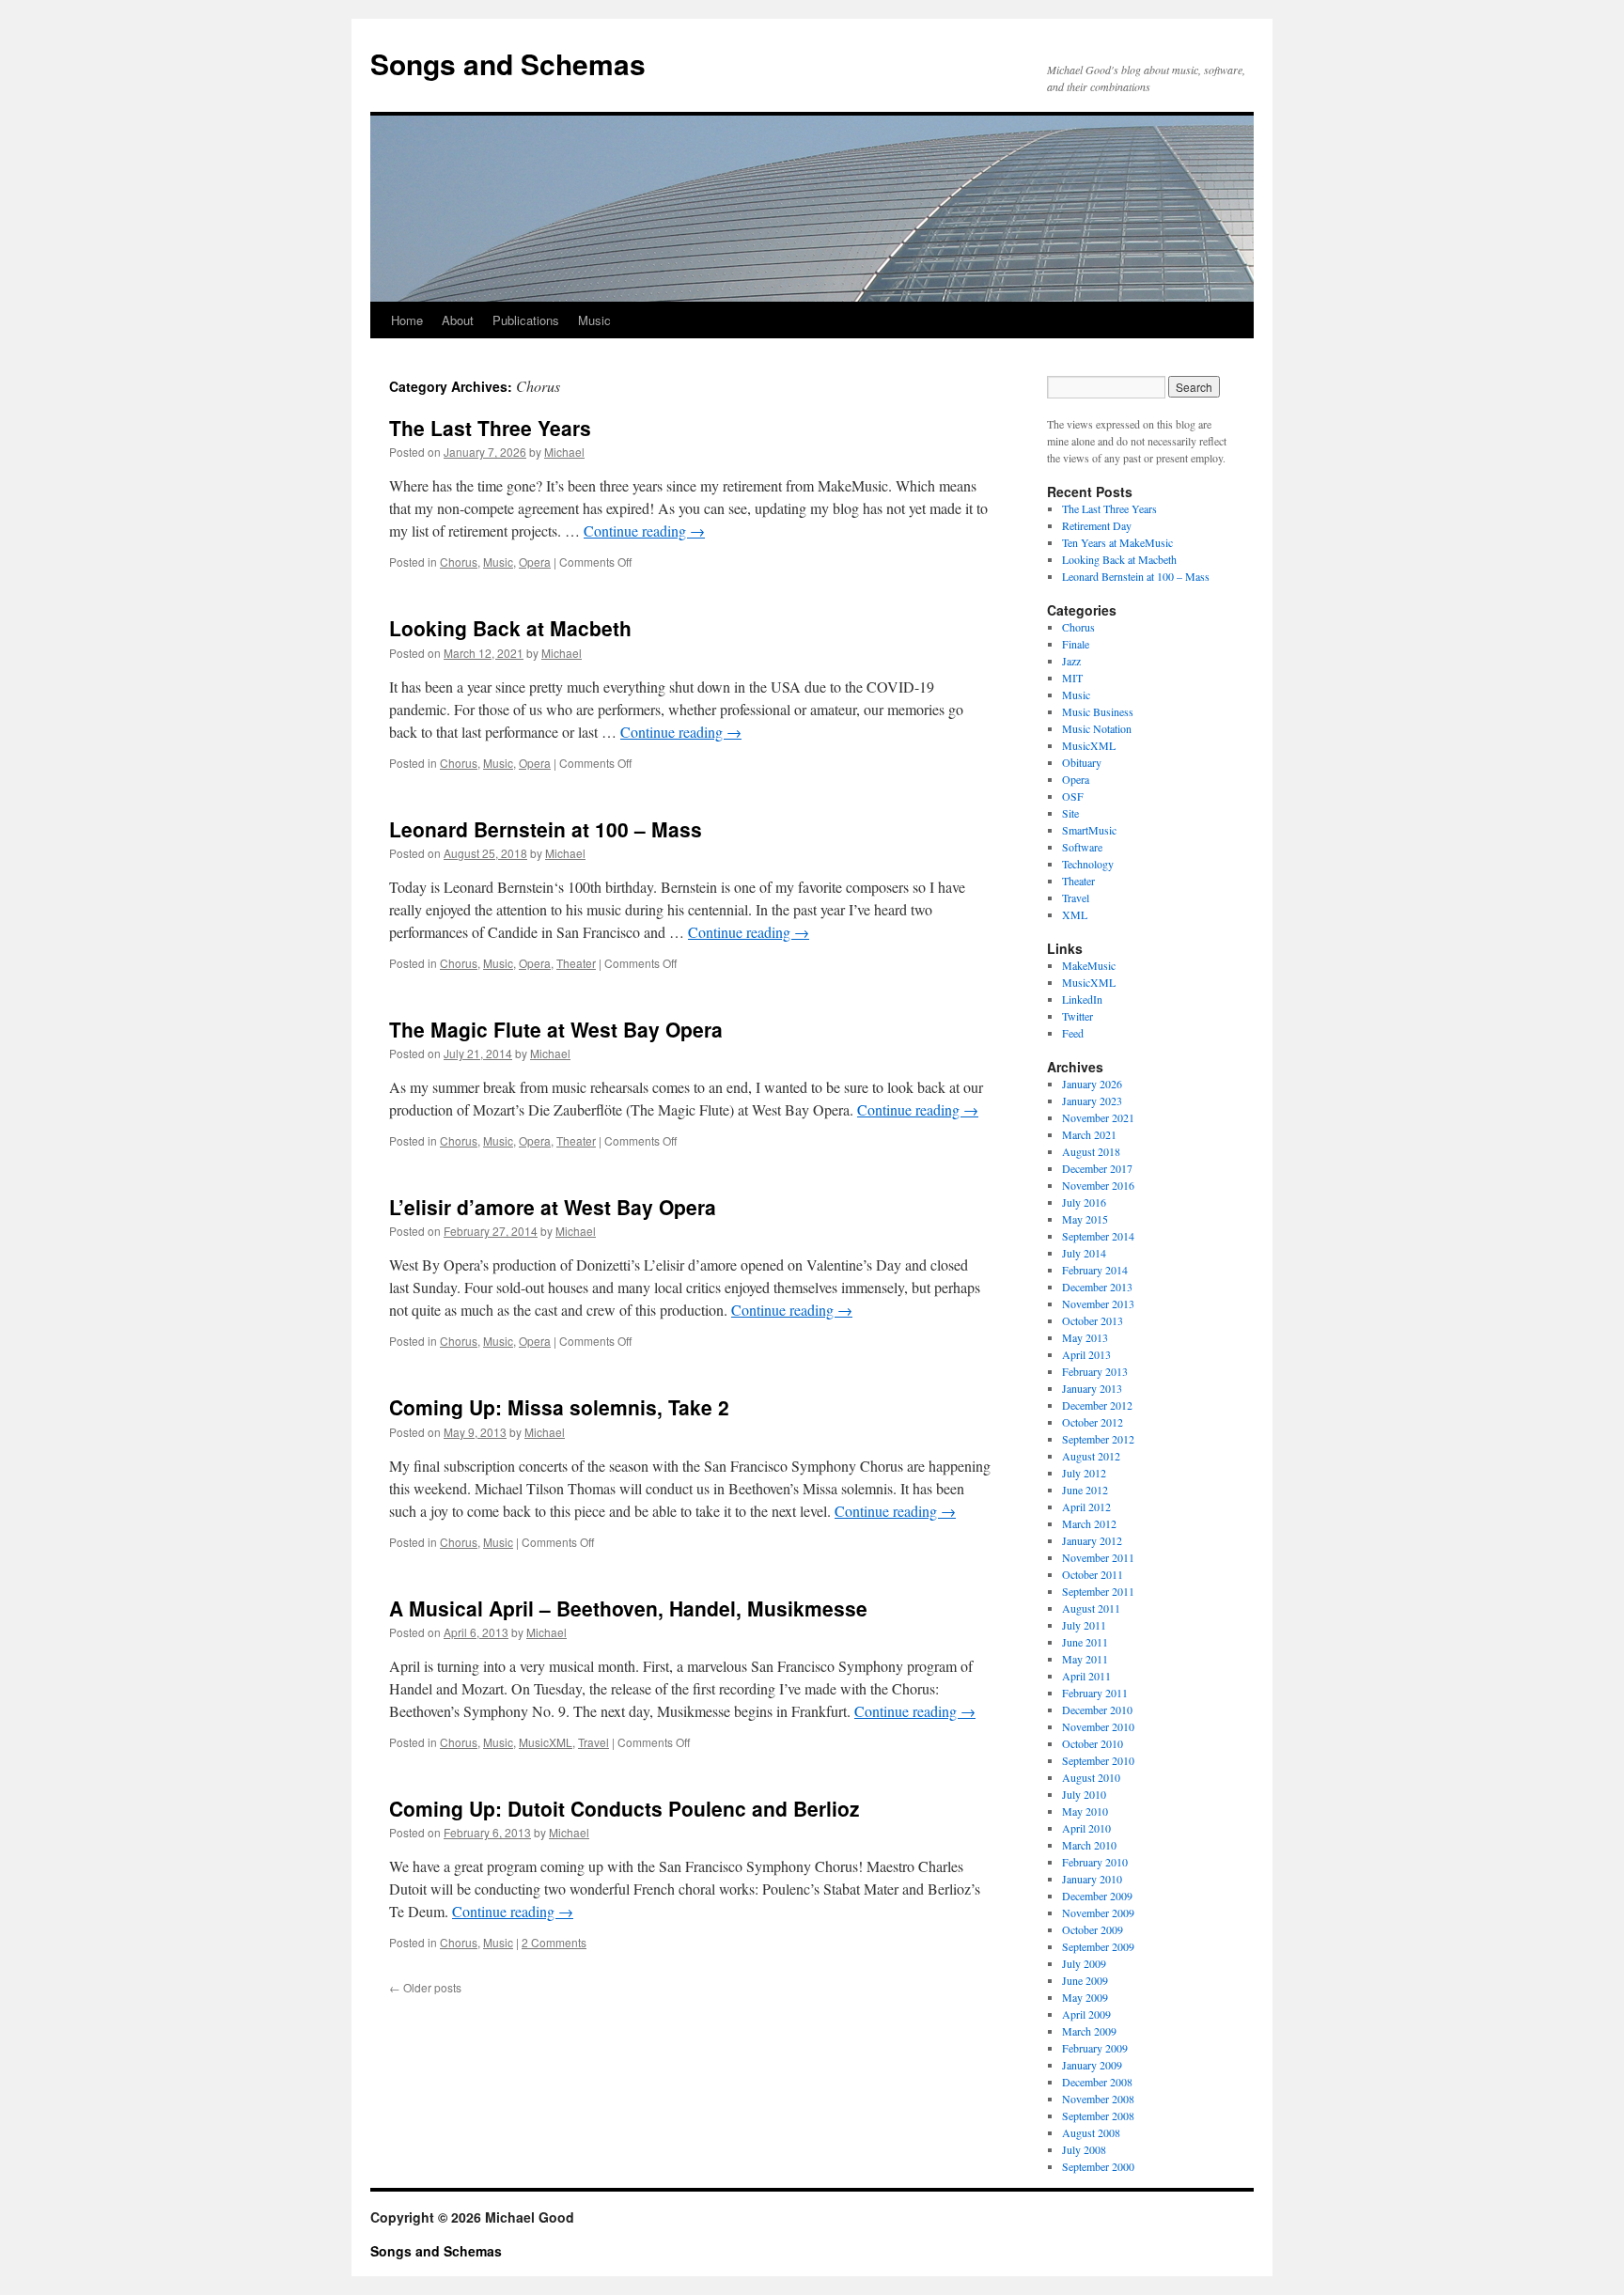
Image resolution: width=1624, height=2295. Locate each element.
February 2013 (1095, 1371)
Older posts (425, 1987)
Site (1070, 813)
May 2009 (1085, 1997)
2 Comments (554, 1942)
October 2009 (1093, 1929)
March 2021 (1089, 1134)
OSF (1073, 796)
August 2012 (1091, 1456)
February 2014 (1095, 1270)
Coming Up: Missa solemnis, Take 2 (559, 1407)
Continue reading (644, 531)
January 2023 (1092, 1101)
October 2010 (1093, 1743)
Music (594, 320)
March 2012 (1089, 1523)
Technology (1088, 864)
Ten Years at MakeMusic (1117, 542)
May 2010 (1085, 1811)
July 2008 (1084, 2149)
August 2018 (1091, 1151)
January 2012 (1092, 1540)
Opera (535, 562)
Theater (576, 963)
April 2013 (1086, 1354)
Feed (1073, 1033)
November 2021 (1098, 1117)
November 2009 (1098, 1912)
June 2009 (1085, 1980)
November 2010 (1098, 1726)
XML (1075, 914)
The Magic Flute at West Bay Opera (556, 1029)
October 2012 (1093, 1422)
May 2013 (1085, 1337)
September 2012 (1098, 1439)
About (458, 320)
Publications (526, 320)
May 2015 (1085, 1219)
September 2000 (1098, 2166)
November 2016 (1098, 1185)
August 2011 (1091, 1608)
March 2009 (1089, 2031)
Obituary (1082, 762)
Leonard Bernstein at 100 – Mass (546, 829)
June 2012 (1085, 1490)
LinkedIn (1082, 999)
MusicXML (546, 1742)
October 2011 (1093, 1574)
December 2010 (1097, 1710)
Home (407, 320)
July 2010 (1084, 1794)
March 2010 (1089, 1845)
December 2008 (1097, 2082)
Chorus (459, 562)
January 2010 (1092, 1879)
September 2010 (1098, 1760)
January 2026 (1092, 1084)
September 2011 (1098, 1591)
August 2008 (1091, 2132)
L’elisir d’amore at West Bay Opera (553, 1207)
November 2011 (1098, 1557)
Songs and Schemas (508, 63)
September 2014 (1098, 1236)
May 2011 (1085, 1659)
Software (1082, 847)
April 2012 (1086, 1507)
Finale (1076, 644)
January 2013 (1092, 1388)
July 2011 (1084, 1625)
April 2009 (1086, 2014)
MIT (1072, 678)
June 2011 (1085, 1642)
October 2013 (1093, 1320)
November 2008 (1098, 2099)
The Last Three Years (490, 428)
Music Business (1098, 711)
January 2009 (1092, 2065)
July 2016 (1084, 1202)
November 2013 (1098, 1304)
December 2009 (1097, 1896)
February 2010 (1095, 1862)
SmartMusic (1089, 830)
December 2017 (1097, 1168)
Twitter (1077, 1016)
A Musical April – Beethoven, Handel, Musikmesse (628, 1608)
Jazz (1071, 661)
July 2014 (1084, 1253)
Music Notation (1097, 728)
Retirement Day (1097, 525)
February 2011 (1095, 1693)
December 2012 (1097, 1405)
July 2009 (1084, 1963)
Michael (564, 452)
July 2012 (1084, 1473)
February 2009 (1095, 2048)
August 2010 (1091, 1777)
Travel (593, 1742)
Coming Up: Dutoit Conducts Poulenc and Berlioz (625, 1808)
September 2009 (1098, 1946)
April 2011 (1086, 1676)
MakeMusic (1089, 965)
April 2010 (1086, 1828)
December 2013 (1097, 1287)
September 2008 (1098, 2115)
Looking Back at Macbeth (510, 628)
